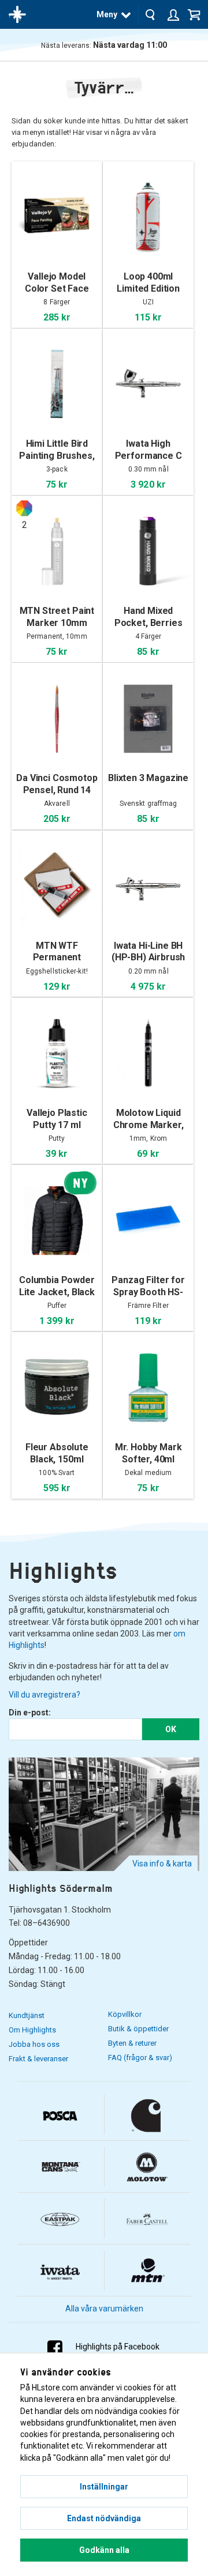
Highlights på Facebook (118, 2347)
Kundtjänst (27, 2015)
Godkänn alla (104, 2550)
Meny (107, 14)
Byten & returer (132, 2043)
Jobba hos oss (34, 2044)
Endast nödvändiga (104, 2518)
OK (171, 1729)
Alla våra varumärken (104, 2309)
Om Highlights (32, 2030)
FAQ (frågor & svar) (140, 2058)
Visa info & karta (162, 1864)
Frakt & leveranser (38, 2059)
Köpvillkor (125, 2014)
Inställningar (104, 2487)
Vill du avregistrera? (44, 1695)
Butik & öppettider (138, 2029)
